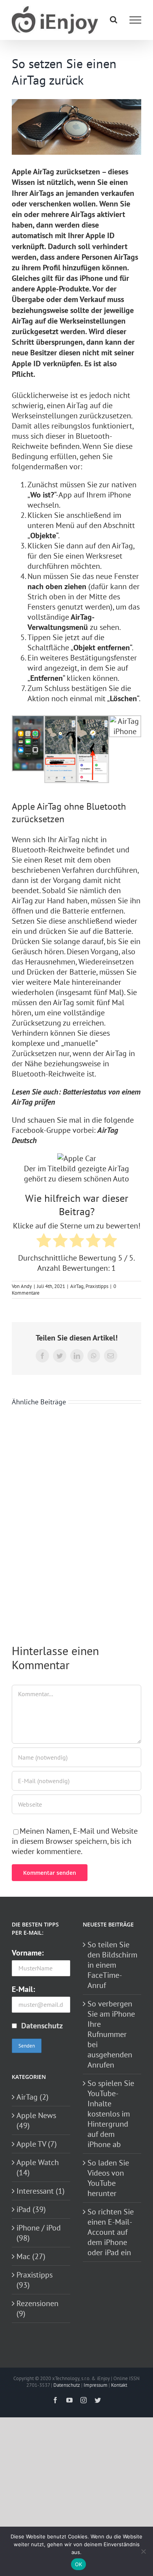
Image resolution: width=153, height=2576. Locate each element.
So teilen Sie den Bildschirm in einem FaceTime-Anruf (112, 1965)
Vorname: (28, 1953)
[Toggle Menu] (135, 20)
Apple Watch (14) (38, 2167)
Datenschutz (42, 2026)
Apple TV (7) (37, 2144)
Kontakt (119, 2385)
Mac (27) (31, 2256)
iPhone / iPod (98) (39, 2233)
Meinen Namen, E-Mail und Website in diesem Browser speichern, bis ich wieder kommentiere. (75, 1841)
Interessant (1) (41, 2191)
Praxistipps (97, 1286)
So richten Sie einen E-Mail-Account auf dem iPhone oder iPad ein (111, 2232)
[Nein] (143, 2551)
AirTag (77, 1286)
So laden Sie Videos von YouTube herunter (108, 2178)
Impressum (96, 2385)
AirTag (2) (33, 2097)
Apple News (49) (36, 2120)
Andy (26, 1286)
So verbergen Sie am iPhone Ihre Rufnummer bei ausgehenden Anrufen (111, 2034)
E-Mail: (23, 1989)
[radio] (44, 1242)
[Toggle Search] (114, 20)
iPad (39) (31, 2209)
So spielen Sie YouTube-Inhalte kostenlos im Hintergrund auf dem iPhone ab (111, 2114)
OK (79, 2564)
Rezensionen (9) (37, 2308)
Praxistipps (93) (35, 2280)
